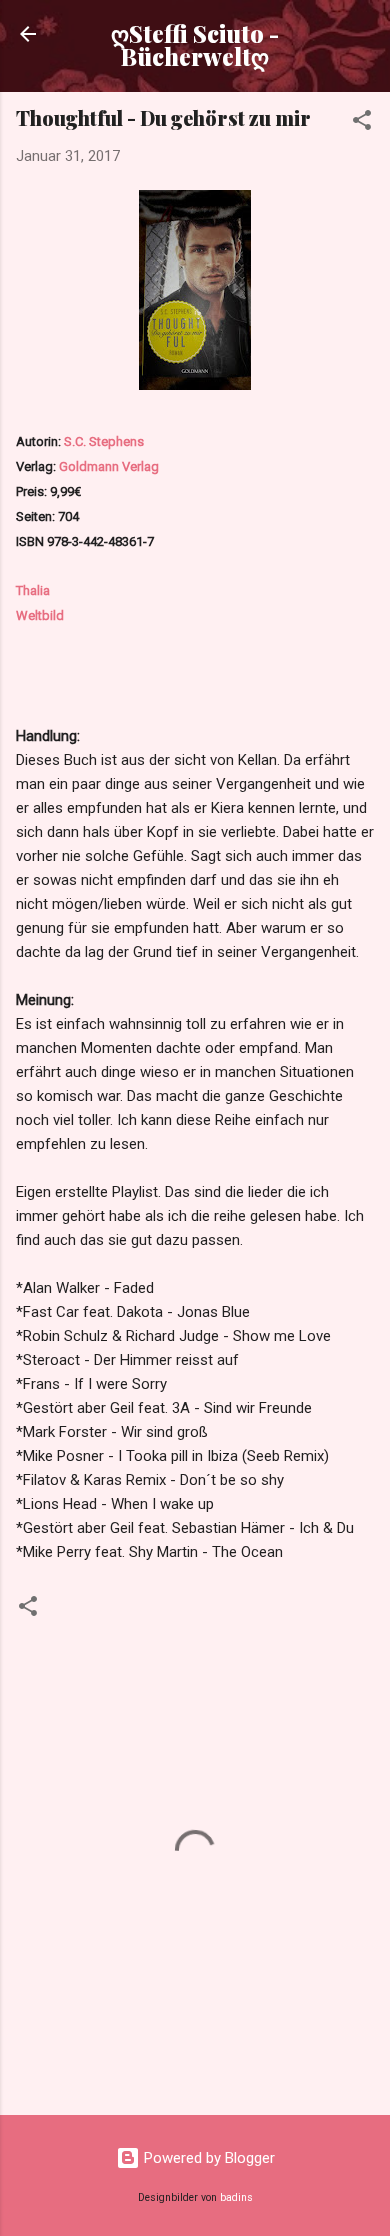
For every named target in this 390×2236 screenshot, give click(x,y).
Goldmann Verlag (109, 466)
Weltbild (40, 615)
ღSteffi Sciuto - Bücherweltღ (195, 45)
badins (236, 2197)
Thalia (33, 590)
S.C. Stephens (104, 441)
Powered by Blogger (207, 2158)
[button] (362, 123)
